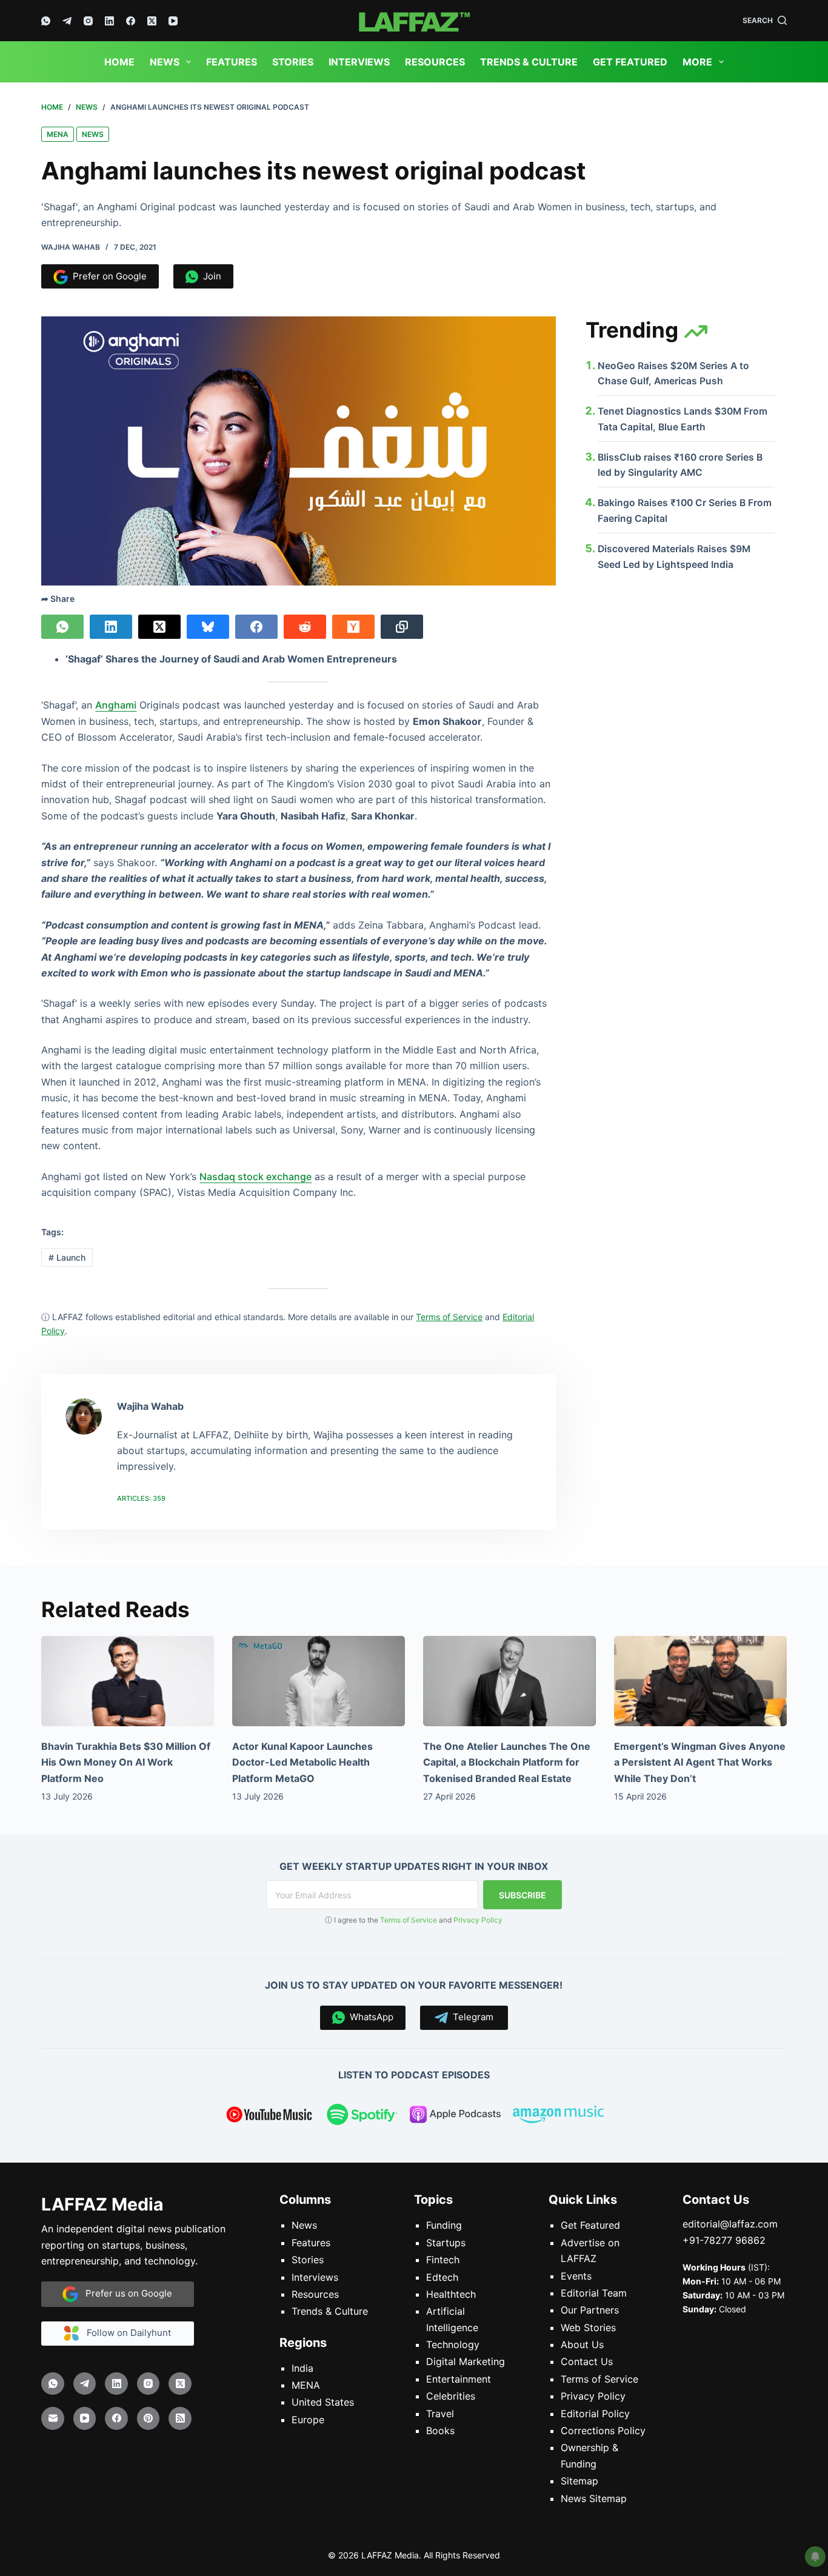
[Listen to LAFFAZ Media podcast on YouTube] (269, 2117)
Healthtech (451, 2294)
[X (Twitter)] (152, 21)
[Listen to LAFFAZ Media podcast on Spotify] (362, 2117)
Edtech (442, 2277)
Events (576, 2275)
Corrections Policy (603, 2431)
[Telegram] (67, 21)
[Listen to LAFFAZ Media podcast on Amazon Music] (558, 2117)
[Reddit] (305, 627)
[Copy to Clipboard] (402, 627)
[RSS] (180, 2418)
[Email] (53, 2418)
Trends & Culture (529, 62)
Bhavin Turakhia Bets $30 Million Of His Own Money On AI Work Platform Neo (126, 1762)
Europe (308, 2420)
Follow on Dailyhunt (125, 2333)
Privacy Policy (478, 1920)
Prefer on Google (107, 276)
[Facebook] (131, 21)
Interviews (359, 62)
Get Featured (630, 62)
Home (119, 62)
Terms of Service (409, 1920)
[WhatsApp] (46, 21)
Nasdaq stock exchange (255, 1176)
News (165, 62)
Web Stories (588, 2327)
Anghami (116, 705)
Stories (293, 62)
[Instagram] (88, 21)
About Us (582, 2344)
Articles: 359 (141, 1498)
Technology (453, 2344)
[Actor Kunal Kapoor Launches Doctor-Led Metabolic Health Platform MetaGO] (319, 1681)
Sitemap (579, 2481)
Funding (444, 2225)
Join (210, 276)
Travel (440, 2413)
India (302, 2368)
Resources (435, 62)
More (697, 62)
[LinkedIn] (109, 21)
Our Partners (590, 2310)
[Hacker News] (353, 627)
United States (323, 2402)
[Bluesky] (208, 627)
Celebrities (451, 2396)
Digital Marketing (466, 2361)
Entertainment (459, 2379)
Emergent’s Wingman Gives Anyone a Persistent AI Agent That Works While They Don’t (700, 1762)
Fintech (443, 2260)
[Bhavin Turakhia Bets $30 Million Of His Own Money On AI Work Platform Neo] (128, 1681)
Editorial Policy (595, 2413)
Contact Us (587, 2361)
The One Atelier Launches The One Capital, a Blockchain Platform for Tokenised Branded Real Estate (507, 1762)
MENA (58, 134)
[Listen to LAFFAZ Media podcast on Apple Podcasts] (455, 2117)
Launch (67, 1257)
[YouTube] (173, 21)
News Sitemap (594, 2498)
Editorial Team (594, 2293)
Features (232, 62)
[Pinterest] (149, 2418)
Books (440, 2431)
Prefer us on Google (125, 2293)
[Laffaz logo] (414, 21)
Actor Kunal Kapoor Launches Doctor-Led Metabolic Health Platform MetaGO (302, 1762)
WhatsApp (369, 2017)
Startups (446, 2243)
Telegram (471, 2017)
